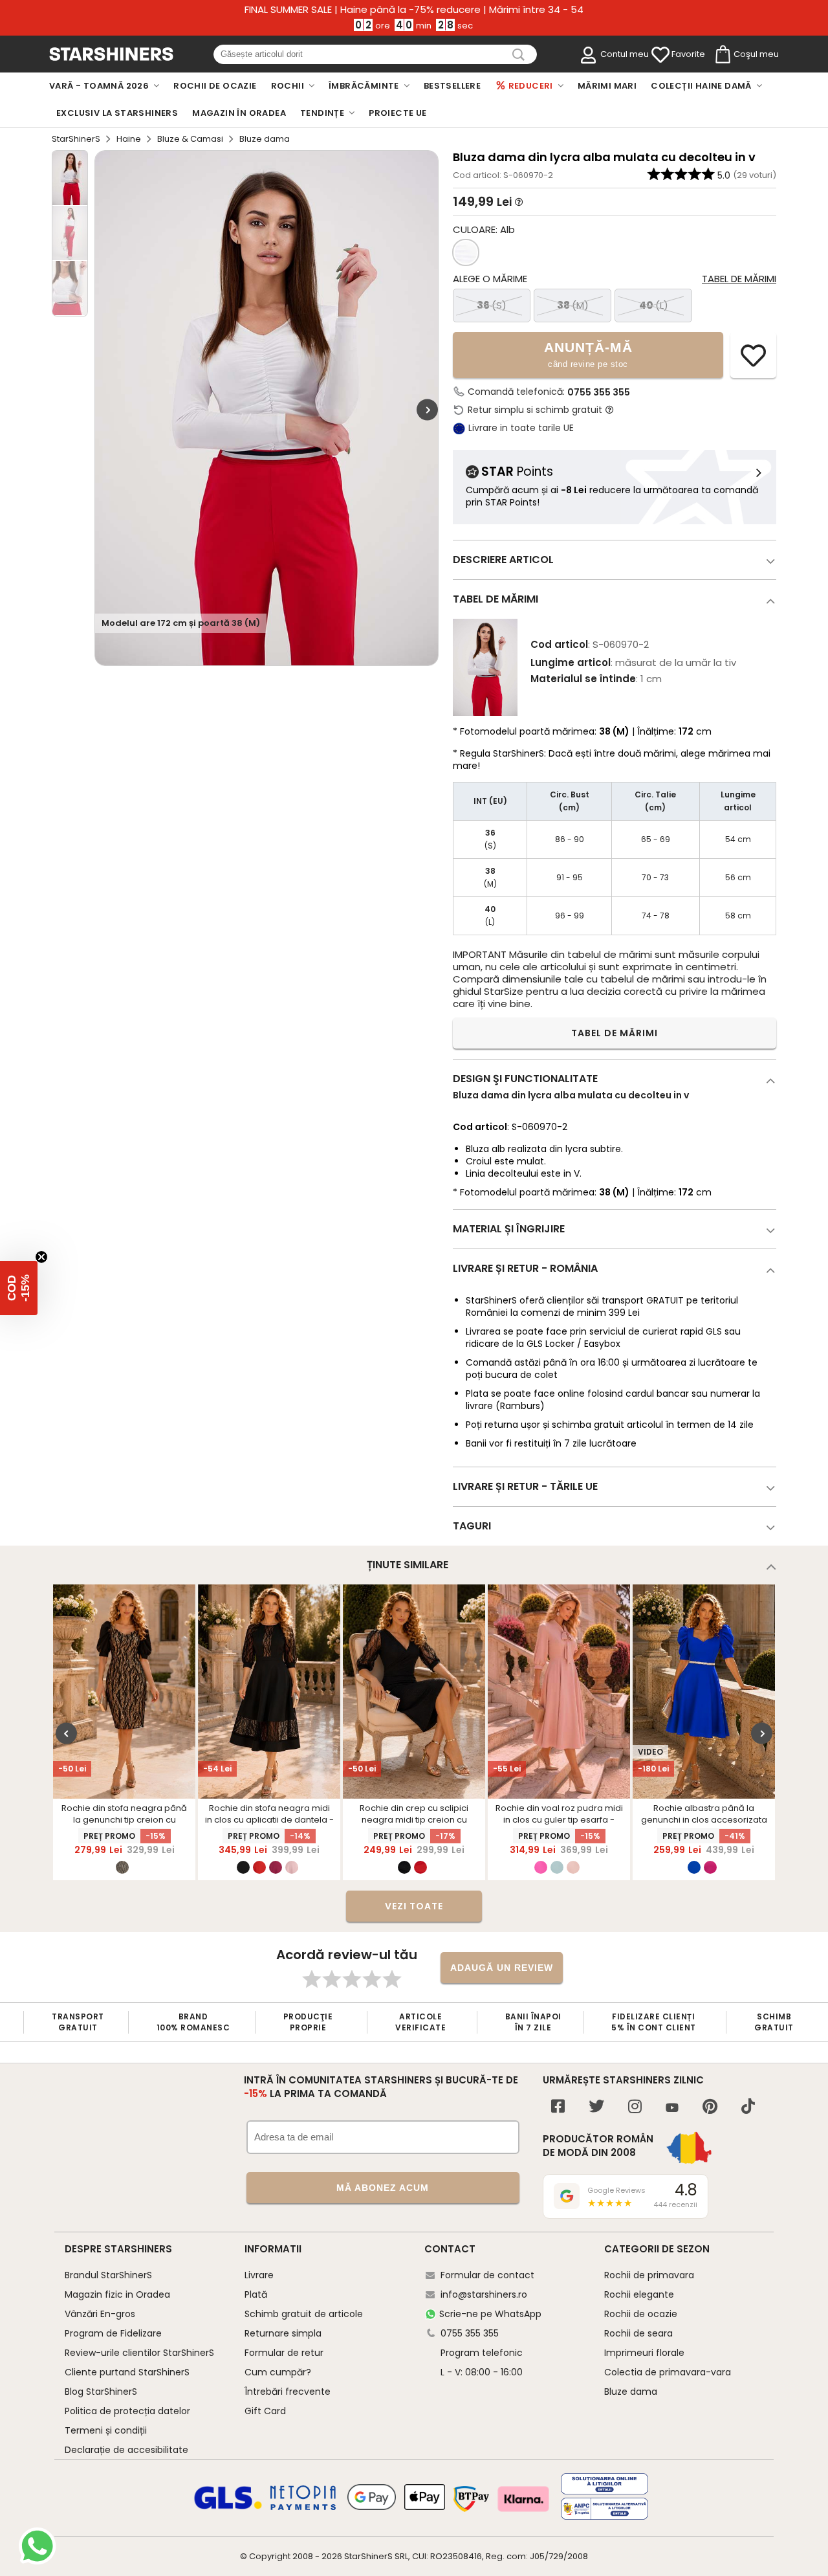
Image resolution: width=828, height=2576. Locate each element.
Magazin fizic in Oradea (117, 2294)
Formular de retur (284, 2353)
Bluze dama (631, 2392)
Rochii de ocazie (641, 2314)
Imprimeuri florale (644, 2353)
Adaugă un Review (502, 1968)
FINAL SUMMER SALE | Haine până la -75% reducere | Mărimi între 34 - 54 (414, 10)
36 (492, 305)
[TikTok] (748, 2108)
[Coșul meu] (722, 55)
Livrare (259, 2275)
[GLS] (228, 2507)
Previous (66, 1734)
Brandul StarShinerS (108, 2275)
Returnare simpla (283, 2333)
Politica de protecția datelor (127, 2411)
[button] (19, 1288)
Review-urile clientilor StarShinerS (139, 2353)
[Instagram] (635, 2108)
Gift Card (265, 2411)
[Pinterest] (710, 2108)
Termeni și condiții (106, 2430)
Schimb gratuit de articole (304, 2314)
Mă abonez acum (383, 2188)
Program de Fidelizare (113, 2333)
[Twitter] (596, 2108)
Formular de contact (487, 2275)
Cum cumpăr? (278, 2372)
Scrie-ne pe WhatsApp (490, 2314)
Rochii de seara (638, 2333)
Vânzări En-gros (100, 2314)
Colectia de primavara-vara (668, 2372)
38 (573, 305)
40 (654, 305)
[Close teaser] (41, 1257)
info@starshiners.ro (484, 2294)
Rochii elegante (639, 2294)
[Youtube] (672, 2108)
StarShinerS (76, 139)
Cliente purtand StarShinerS (127, 2372)
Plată (256, 2294)
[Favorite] (660, 55)
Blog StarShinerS (101, 2392)
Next (427, 410)
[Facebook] (558, 2108)
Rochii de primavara (649, 2275)
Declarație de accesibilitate (126, 2450)
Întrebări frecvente (288, 2392)
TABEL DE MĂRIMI (615, 1033)
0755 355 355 (599, 392)
